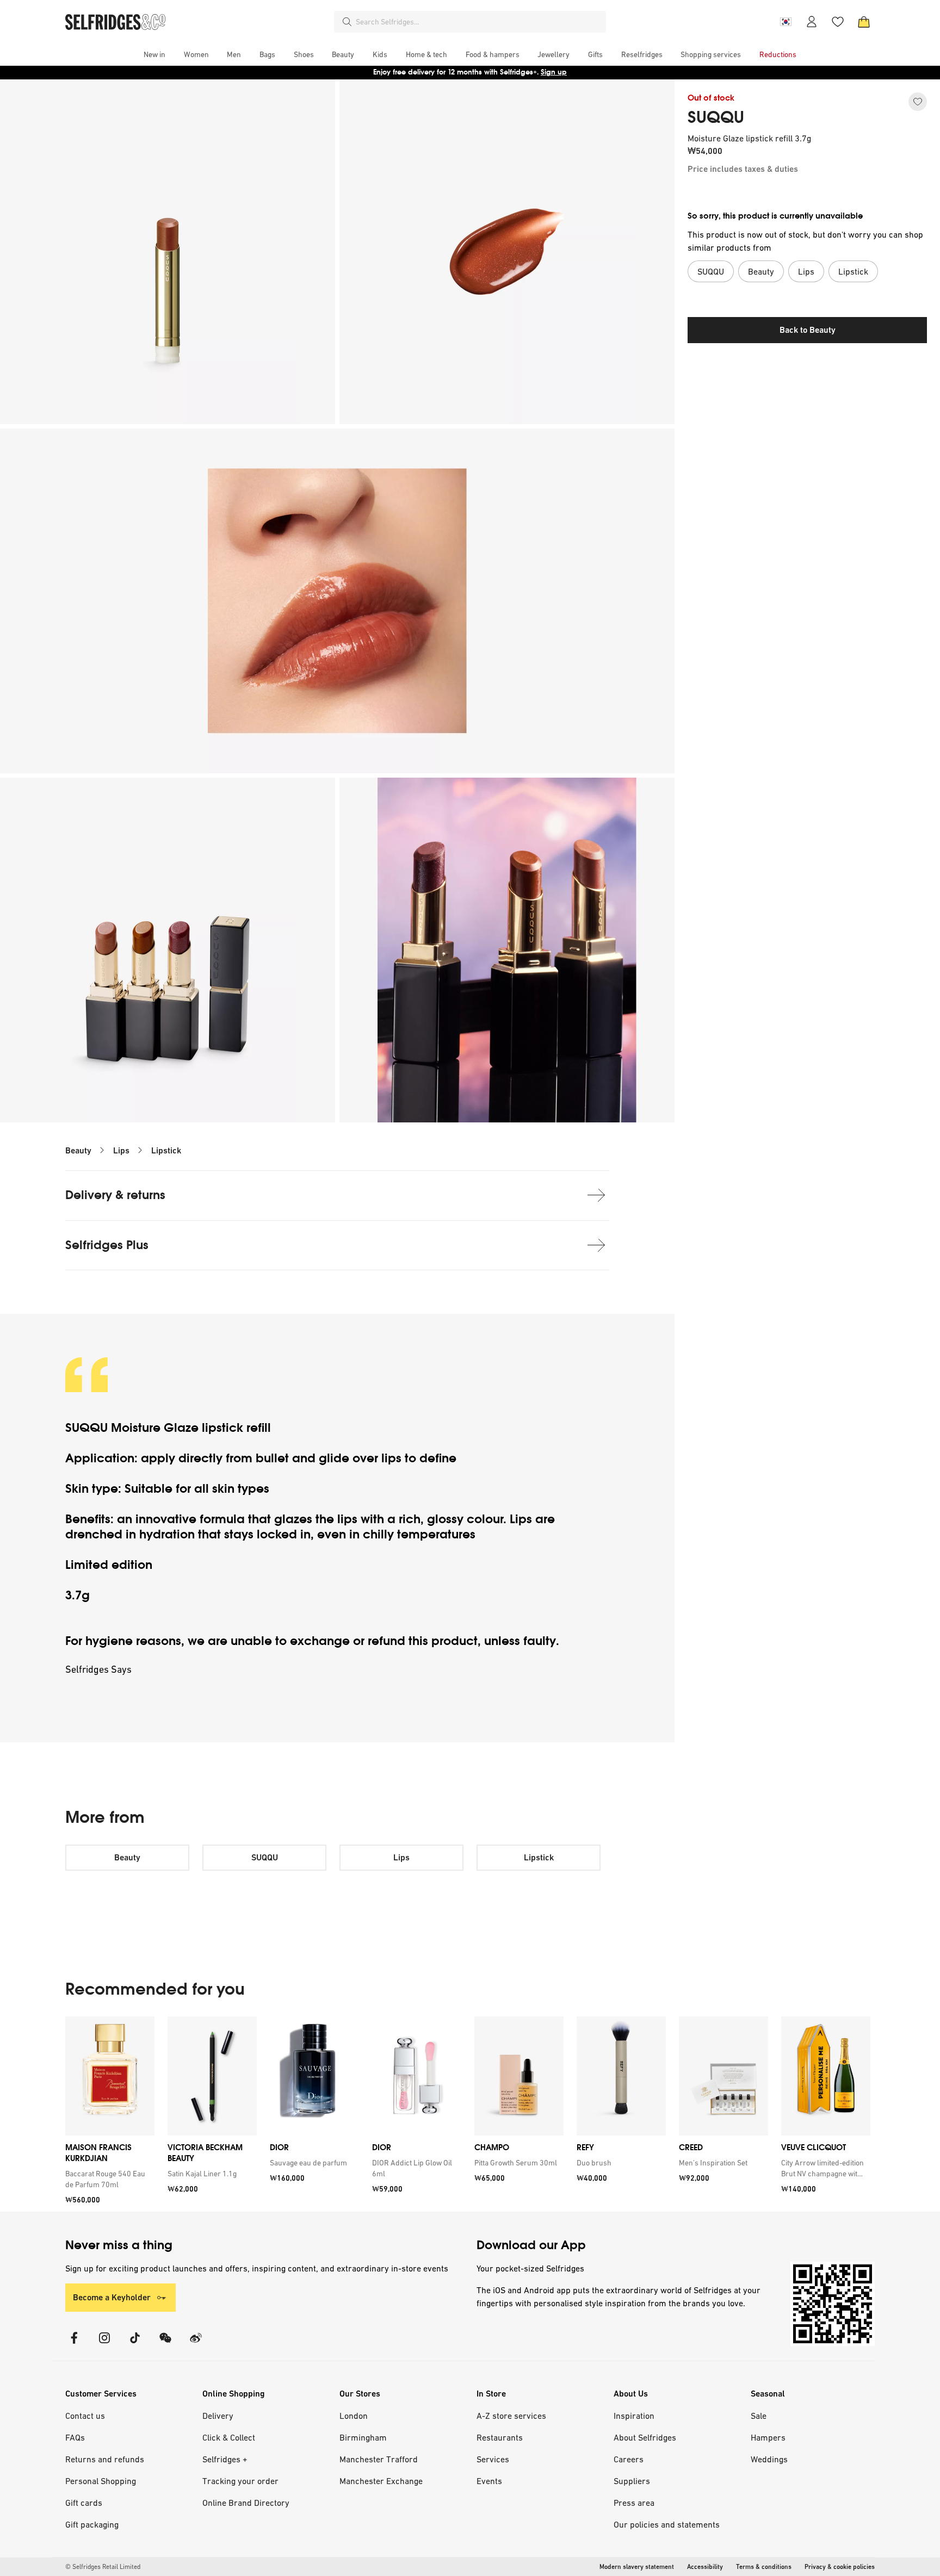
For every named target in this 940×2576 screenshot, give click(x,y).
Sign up (554, 72)
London (354, 2416)
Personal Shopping (101, 2481)
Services (493, 2459)
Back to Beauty (808, 330)
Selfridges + (225, 2459)
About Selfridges (645, 2437)
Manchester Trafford (379, 2459)
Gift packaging (92, 2524)
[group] (468, 2114)
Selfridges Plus (107, 1245)
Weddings (769, 2459)
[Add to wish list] (918, 102)
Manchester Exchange (381, 2481)
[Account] (812, 22)
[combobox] (479, 22)
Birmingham (363, 2437)
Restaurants (500, 2437)
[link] (108, 2179)
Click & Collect (229, 2437)
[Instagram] (104, 2345)
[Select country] (786, 22)
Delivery (218, 2416)
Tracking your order (240, 2481)
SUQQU (716, 117)
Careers (629, 2459)
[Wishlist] (838, 22)
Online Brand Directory (246, 2503)
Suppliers (632, 2481)
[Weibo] (196, 2345)
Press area (634, 2503)
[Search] (347, 22)
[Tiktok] (135, 2345)
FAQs (75, 2437)
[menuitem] (154, 54)
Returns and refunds (105, 2459)
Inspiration (634, 2416)
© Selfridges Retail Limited (103, 2567)
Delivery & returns (115, 1195)
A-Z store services (511, 2416)
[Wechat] (165, 2345)
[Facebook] (74, 2345)
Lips (121, 1150)
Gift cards (84, 2503)
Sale (759, 2416)
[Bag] (864, 22)
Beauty (78, 1150)
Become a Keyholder (112, 2297)
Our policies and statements (667, 2524)
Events (489, 2481)
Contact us (85, 2416)
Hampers (768, 2437)
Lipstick (166, 1150)
